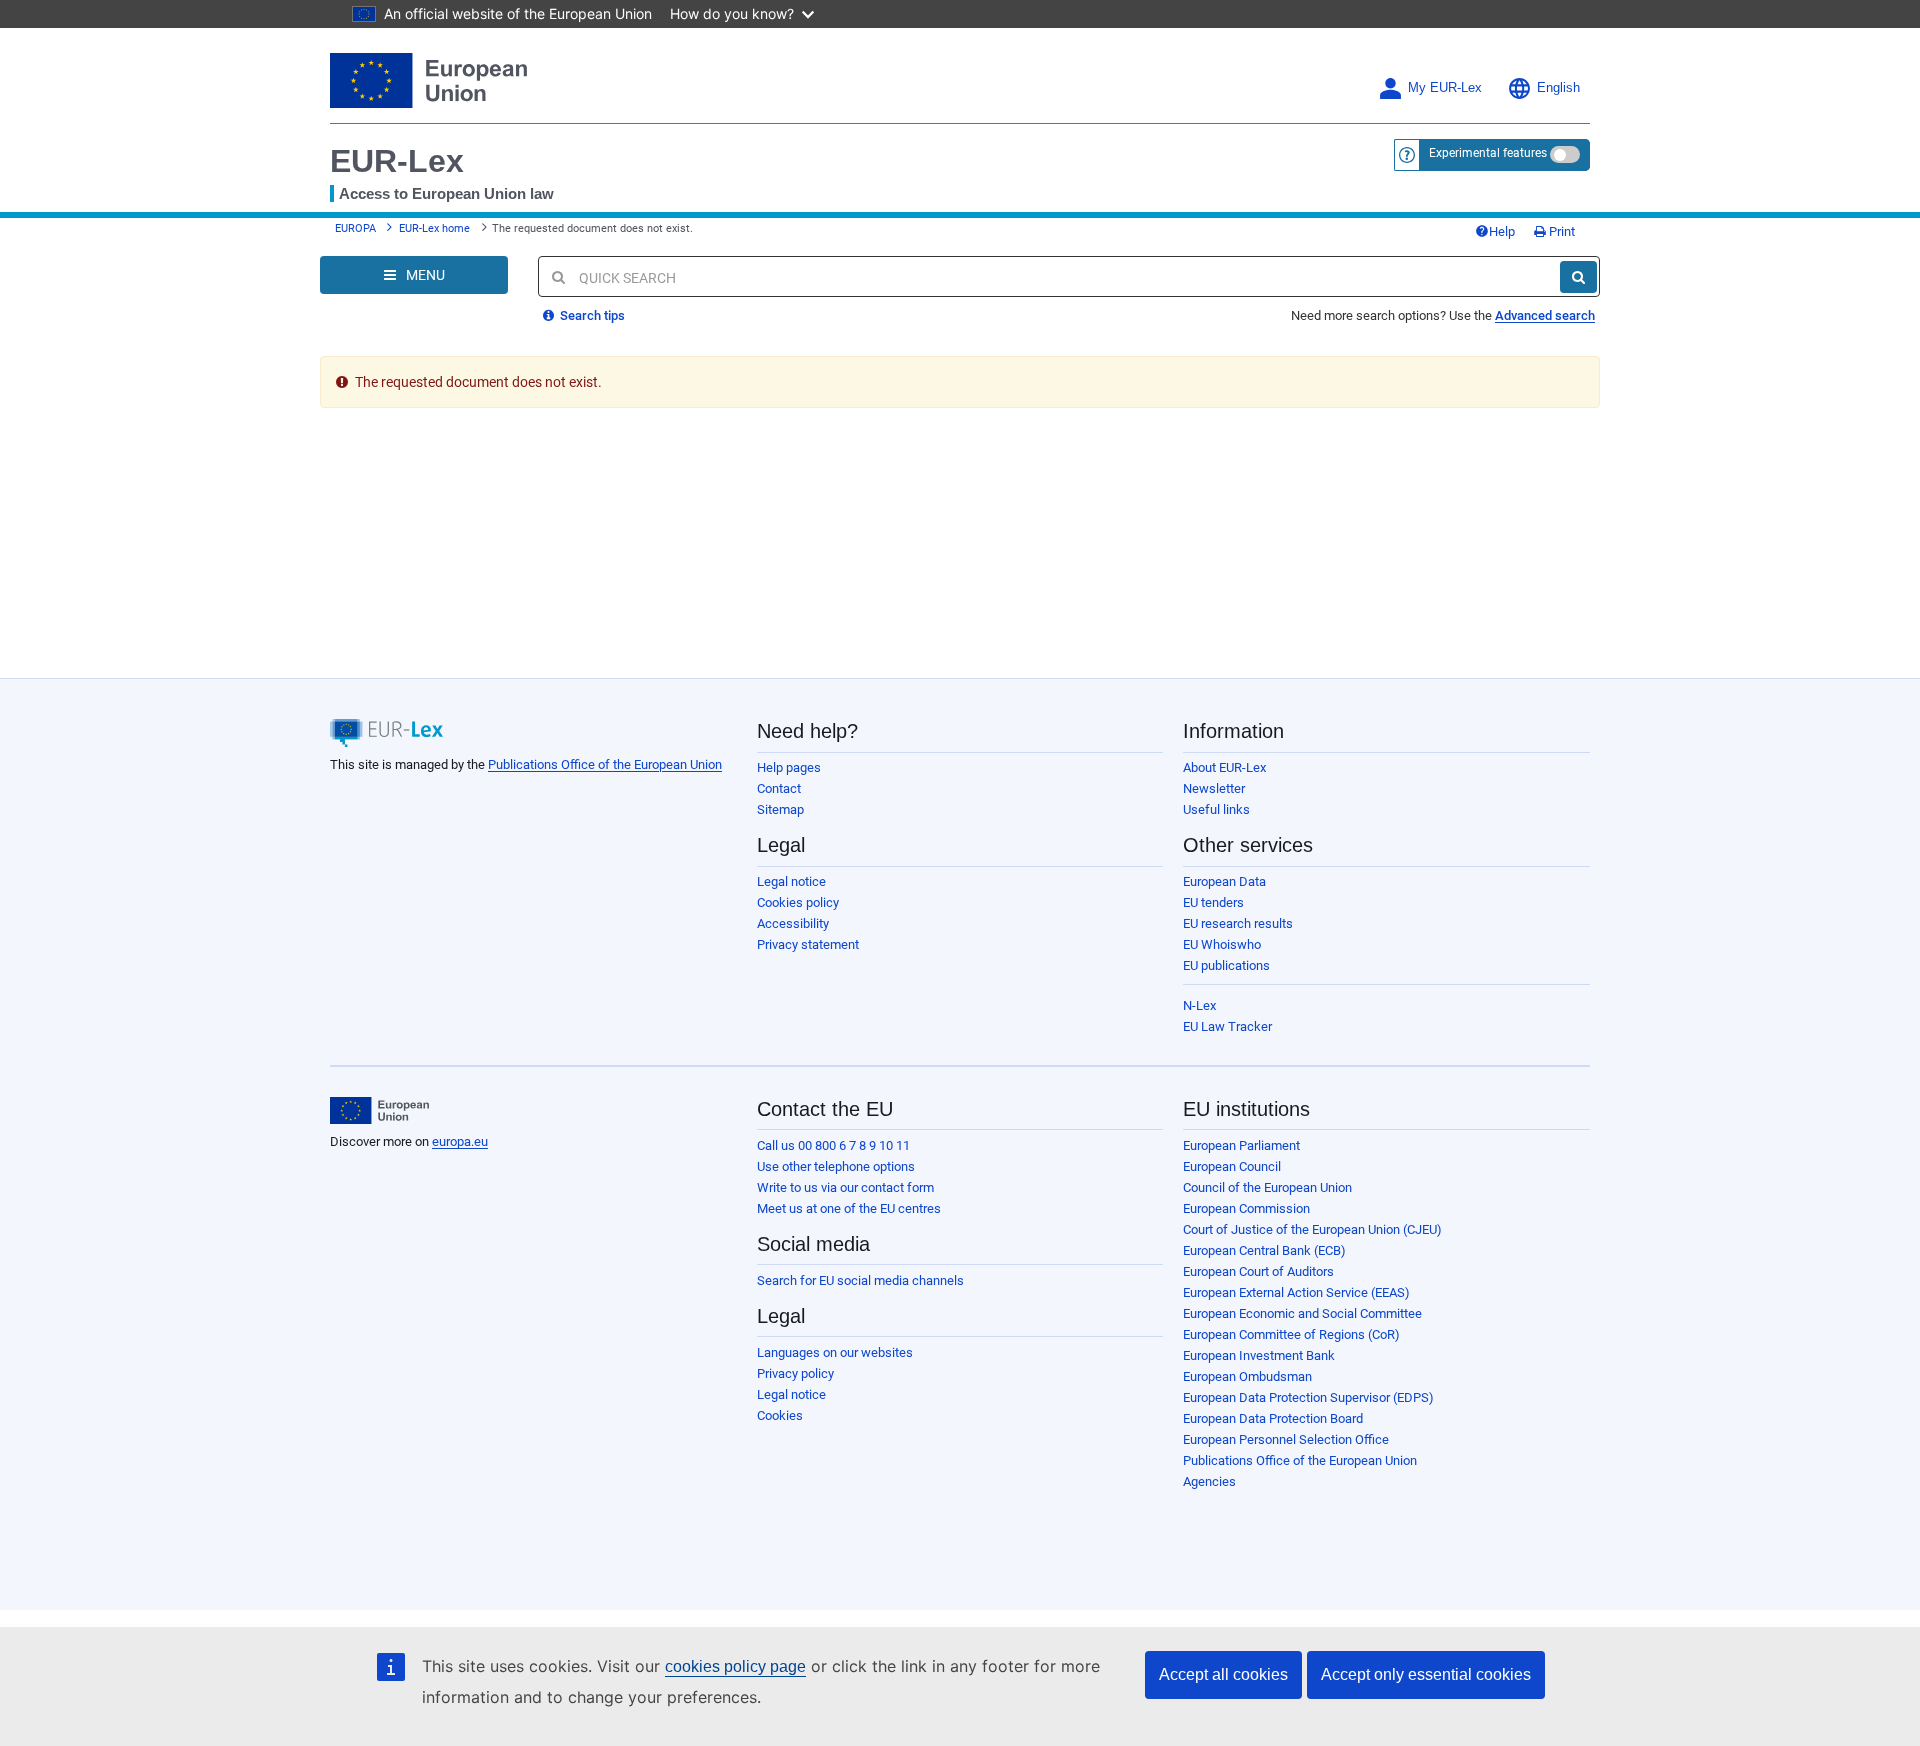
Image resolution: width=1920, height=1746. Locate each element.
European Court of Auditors (1258, 1271)
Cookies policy (798, 902)
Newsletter (1214, 788)
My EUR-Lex (1445, 88)
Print (1560, 231)
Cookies (780, 1415)
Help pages (789, 767)
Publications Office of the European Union (605, 764)
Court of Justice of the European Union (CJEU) (1312, 1229)
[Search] (1578, 277)
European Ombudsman (1247, 1376)
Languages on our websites (835, 1352)
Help (1502, 231)
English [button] (1558, 88)
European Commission (1246, 1208)
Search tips (591, 315)
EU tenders (1213, 902)
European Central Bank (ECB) (1264, 1250)
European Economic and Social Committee (1302, 1313)
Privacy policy (795, 1373)
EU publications (1226, 965)
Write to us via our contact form (845, 1187)
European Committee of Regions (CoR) (1291, 1334)
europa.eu (460, 1141)
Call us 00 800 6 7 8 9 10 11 (833, 1145)
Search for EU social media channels (860, 1280)
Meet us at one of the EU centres (849, 1208)
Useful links (1216, 809)
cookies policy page (735, 1666)
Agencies (1209, 1481)
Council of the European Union (1267, 1187)
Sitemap (780, 809)
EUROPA (355, 228)
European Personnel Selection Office (1286, 1439)
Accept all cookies (1223, 1674)
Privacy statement (808, 944)
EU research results (1238, 923)
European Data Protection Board (1273, 1418)
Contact (779, 788)
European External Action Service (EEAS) (1296, 1292)
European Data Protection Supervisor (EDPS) (1308, 1397)
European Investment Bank (1259, 1355)
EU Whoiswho (1222, 944)
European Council (1232, 1166)
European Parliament (1241, 1145)
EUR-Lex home (434, 228)
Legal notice (791, 881)
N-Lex (1199, 1005)
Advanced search (1545, 315)
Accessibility (793, 923)
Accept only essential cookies (1426, 1674)
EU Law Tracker (1227, 1026)
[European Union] (379, 1111)
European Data (1224, 881)
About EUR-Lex (1224, 767)
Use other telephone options (836, 1166)
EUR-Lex (397, 161)
